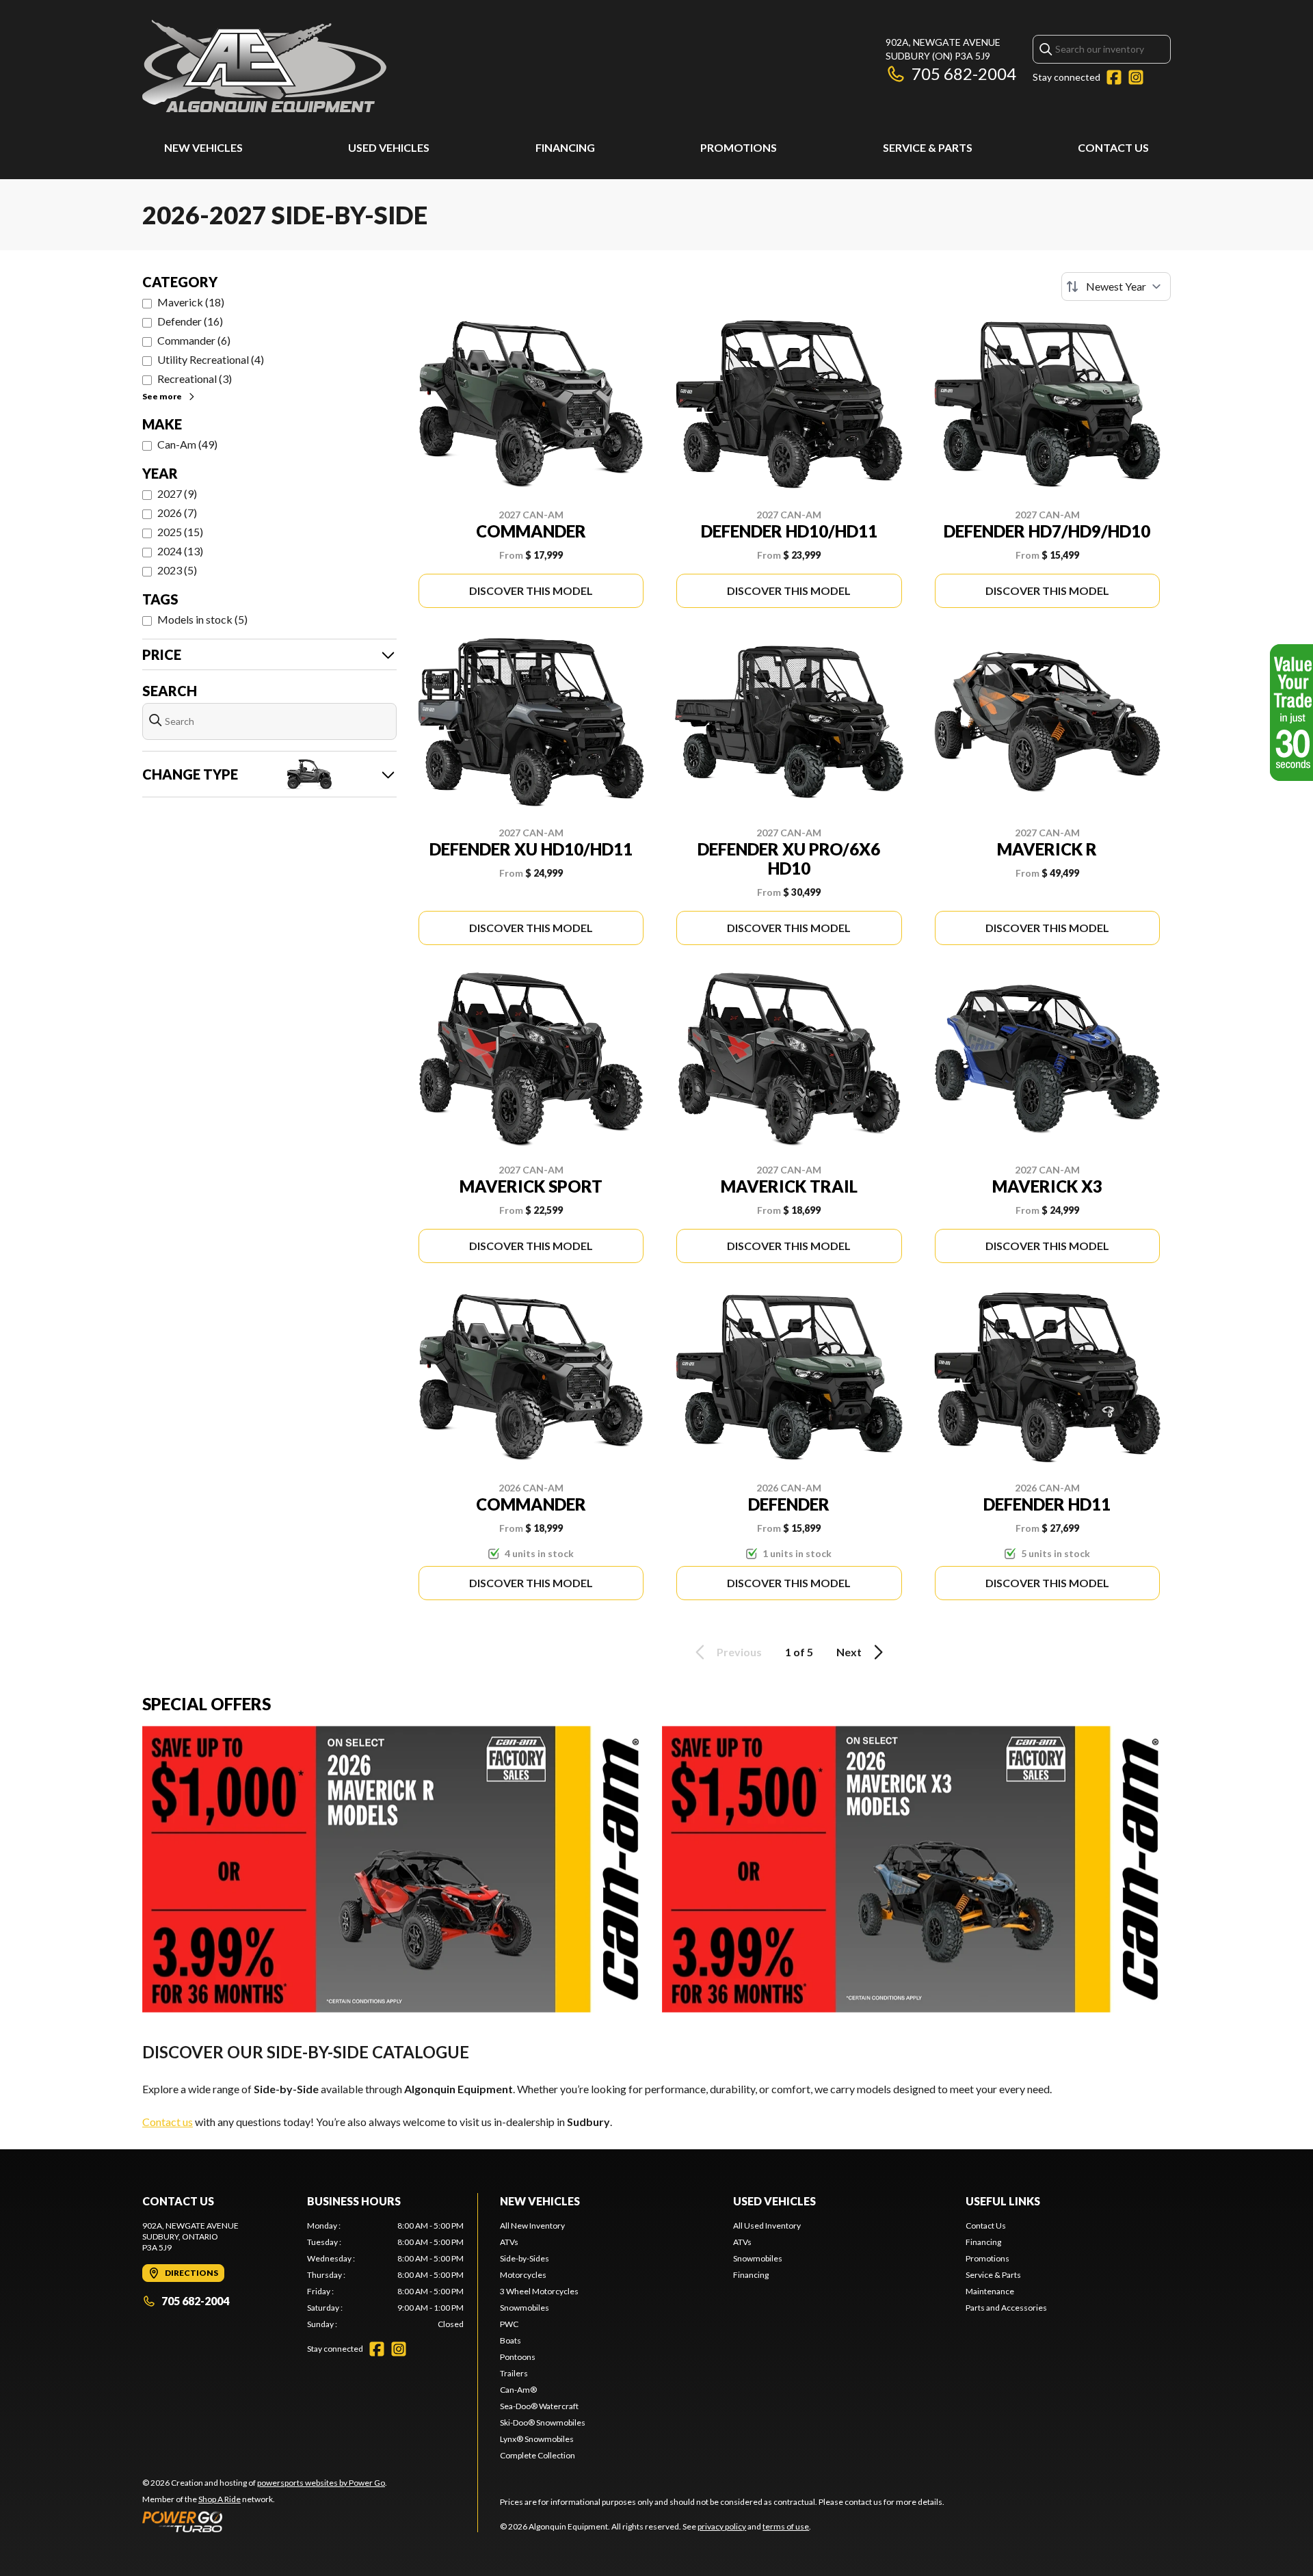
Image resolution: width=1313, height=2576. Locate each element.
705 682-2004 (964, 74)
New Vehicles (203, 147)
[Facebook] (1114, 77)
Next (849, 1652)
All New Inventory (532, 2226)
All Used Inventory (767, 2226)
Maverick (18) (191, 302)
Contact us (168, 2122)
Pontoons (518, 2357)
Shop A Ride (220, 2499)
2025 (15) (180, 532)
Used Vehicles (389, 147)
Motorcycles (523, 2275)
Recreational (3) (195, 379)
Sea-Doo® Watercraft (539, 2406)
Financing (565, 147)
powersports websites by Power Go (321, 2483)
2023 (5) (177, 570)
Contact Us (1113, 147)
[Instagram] (1136, 77)
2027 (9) (177, 493)
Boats (510, 2340)
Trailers (514, 2373)
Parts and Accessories (1006, 2308)
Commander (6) (194, 340)
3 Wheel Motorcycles (539, 2291)
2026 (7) (177, 513)
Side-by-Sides (525, 2258)
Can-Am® (518, 2390)
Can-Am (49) (187, 444)
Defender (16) (190, 321)
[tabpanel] (385, 2275)
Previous (739, 1652)
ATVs (509, 2242)
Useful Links (1003, 2201)
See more (162, 396)
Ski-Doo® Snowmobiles (543, 2422)
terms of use (786, 2526)
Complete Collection (538, 2455)
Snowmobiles (525, 2308)
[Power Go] (265, 2521)
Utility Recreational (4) (211, 359)
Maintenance (990, 2291)
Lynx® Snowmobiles (537, 2439)
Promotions (739, 147)
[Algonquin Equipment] (264, 66)
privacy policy (722, 2526)
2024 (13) (180, 551)
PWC (509, 2324)
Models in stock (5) (202, 619)
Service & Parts (928, 147)
